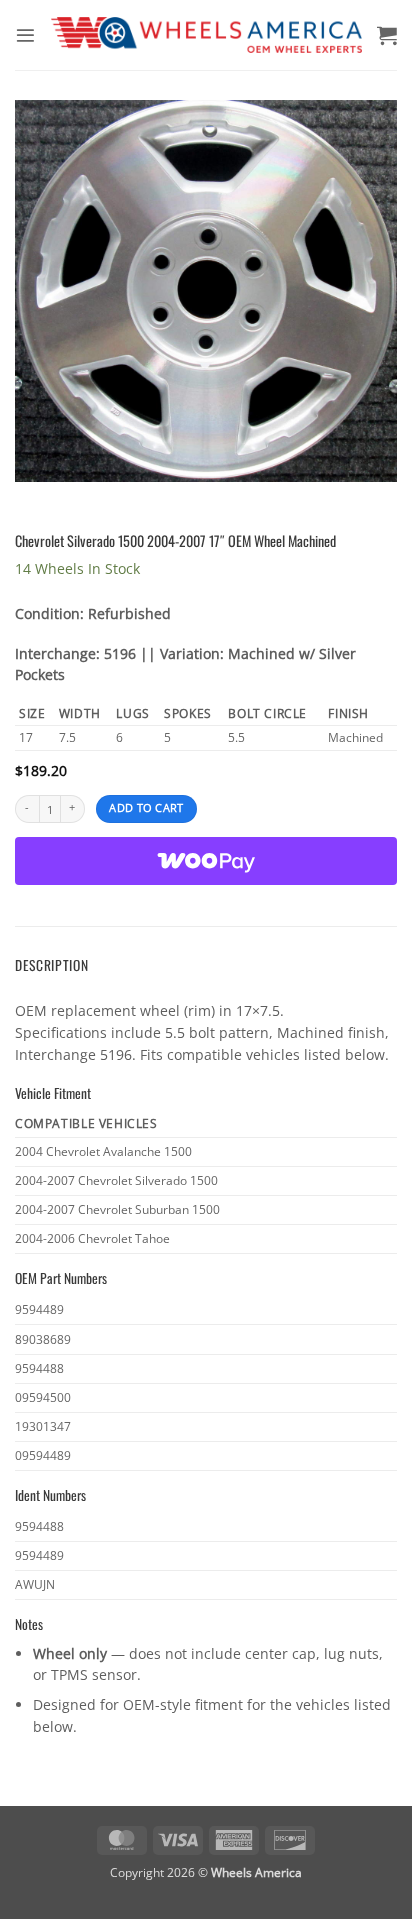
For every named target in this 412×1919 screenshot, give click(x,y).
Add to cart (146, 808)
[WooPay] (206, 861)
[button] (25, 35)
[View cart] (387, 35)
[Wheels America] (206, 35)
